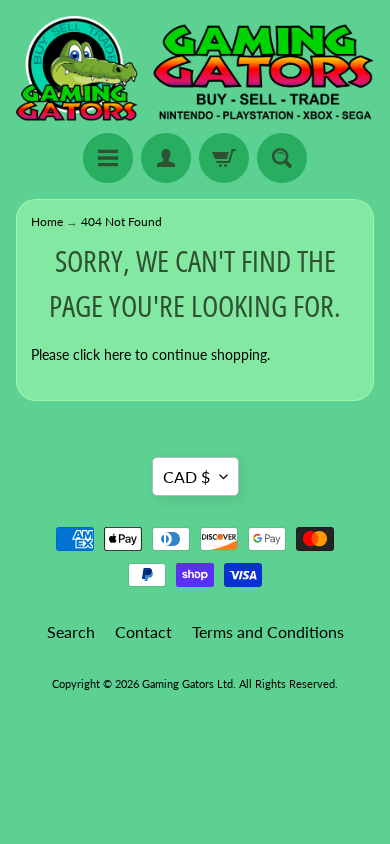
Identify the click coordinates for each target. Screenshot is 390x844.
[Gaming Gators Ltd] (195, 69)
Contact (143, 631)
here (117, 355)
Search (71, 631)
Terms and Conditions (268, 631)
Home (47, 221)
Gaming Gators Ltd (187, 683)
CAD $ (186, 476)
